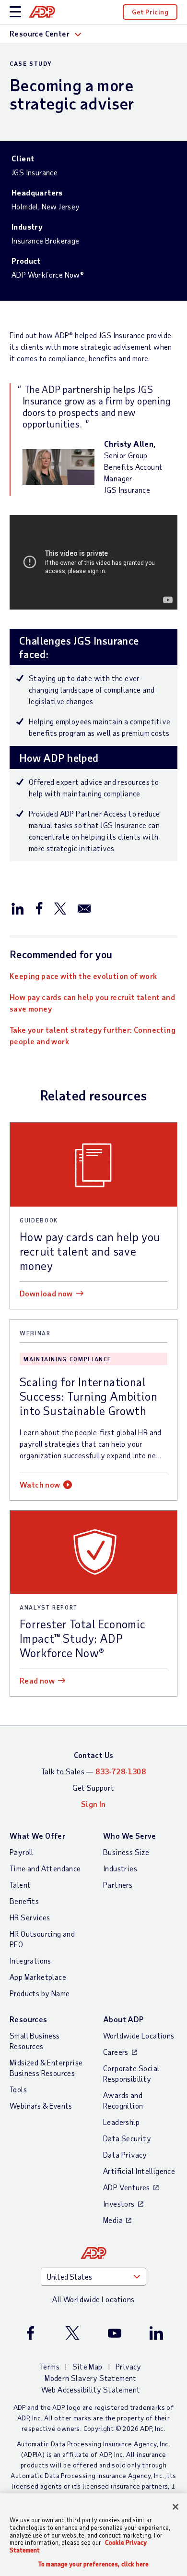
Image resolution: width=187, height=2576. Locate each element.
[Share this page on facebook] (39, 908)
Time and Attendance (45, 1868)
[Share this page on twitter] (60, 908)
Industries (120, 1868)
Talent (20, 1885)
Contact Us (94, 1755)
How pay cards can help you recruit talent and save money (92, 1003)
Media (113, 2220)
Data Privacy (125, 2155)
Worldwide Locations (139, 2035)
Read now (37, 1680)
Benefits (24, 1901)
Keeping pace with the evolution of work (83, 976)
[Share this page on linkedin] (18, 908)
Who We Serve (130, 1836)
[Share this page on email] (84, 908)
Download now (46, 1293)
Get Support (93, 1788)
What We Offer (37, 1836)
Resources (29, 2019)
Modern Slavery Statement (91, 2378)
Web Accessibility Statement (91, 2389)
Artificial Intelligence (139, 2171)
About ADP (123, 2019)
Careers (116, 2052)
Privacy (129, 2366)
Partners (118, 1885)
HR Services (30, 1917)
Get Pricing (150, 12)
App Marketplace (38, 1977)
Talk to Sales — (93, 1771)
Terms (50, 2366)
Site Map (87, 2366)
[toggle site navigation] (15, 12)
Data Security (127, 2138)
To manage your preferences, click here (93, 2564)
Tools (18, 2089)
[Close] (175, 2507)
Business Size (126, 1852)
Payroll (22, 1852)
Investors (119, 2204)
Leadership (121, 2122)
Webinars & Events (41, 2106)
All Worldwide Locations (93, 2299)
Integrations (30, 1960)
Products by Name (40, 1993)
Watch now (40, 1484)
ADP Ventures (127, 2187)
